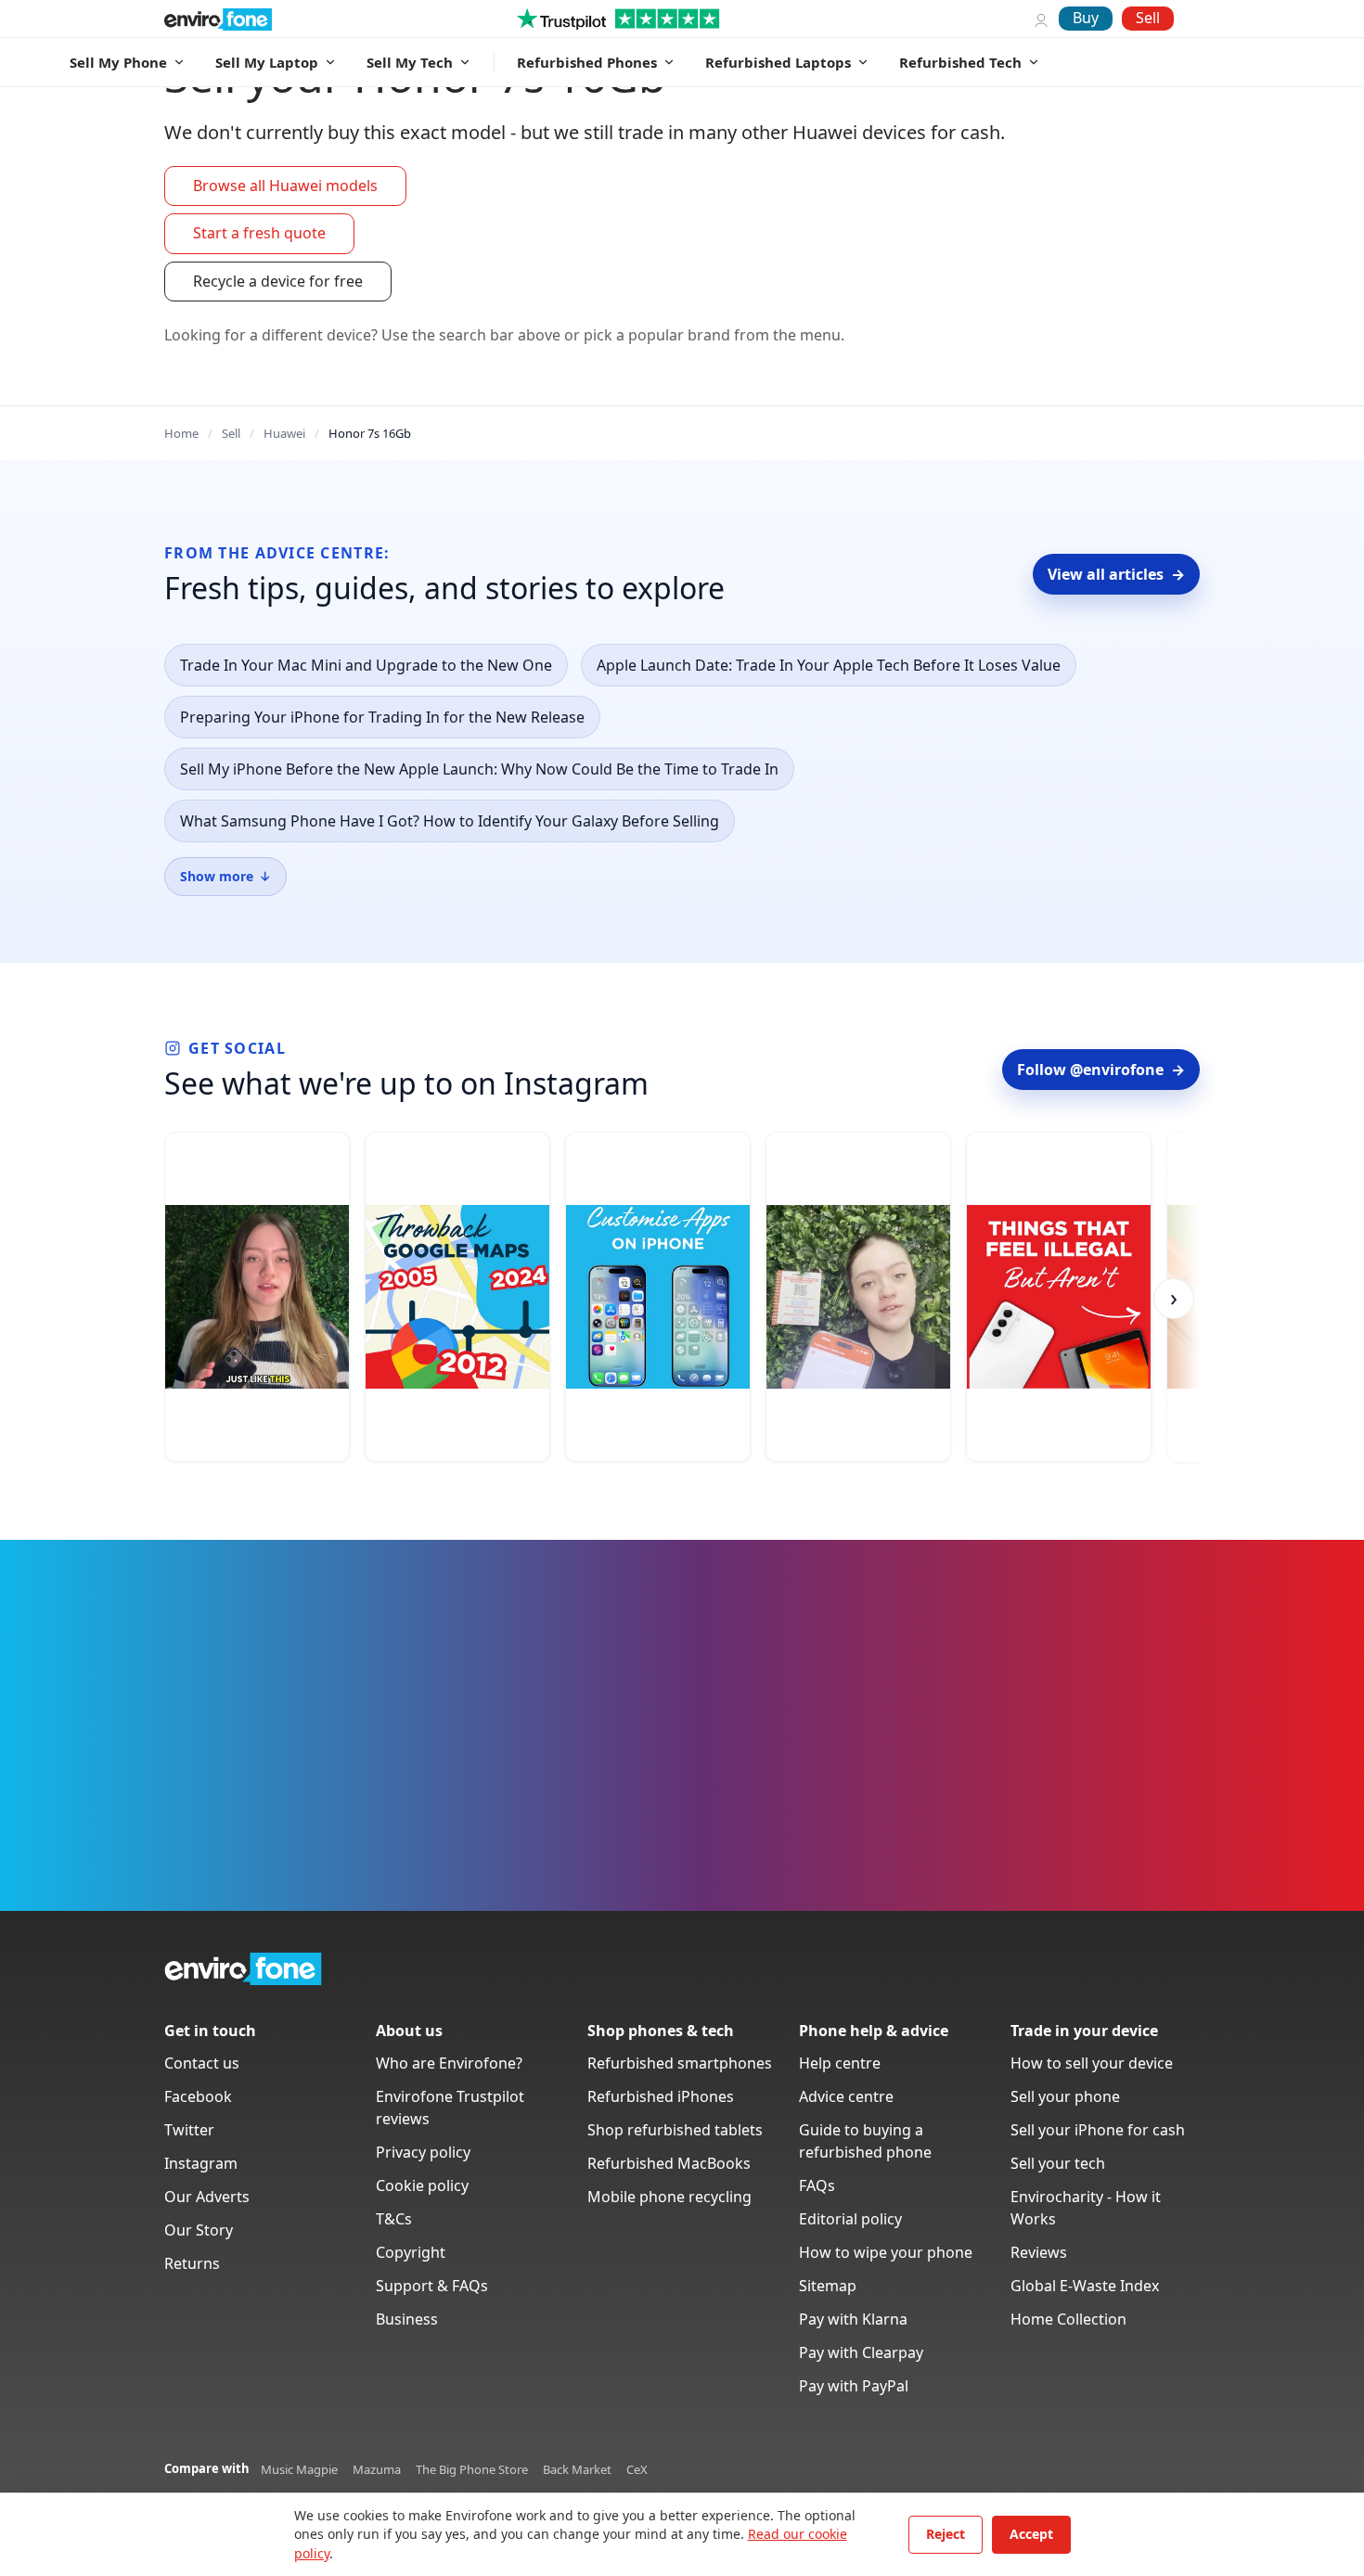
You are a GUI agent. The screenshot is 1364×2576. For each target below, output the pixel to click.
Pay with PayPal (854, 2386)
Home (181, 433)
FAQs (817, 2185)
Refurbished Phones (587, 62)
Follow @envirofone (1101, 1070)
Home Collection (1068, 2319)
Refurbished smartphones (680, 2063)
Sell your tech (1058, 2163)
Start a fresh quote (259, 233)
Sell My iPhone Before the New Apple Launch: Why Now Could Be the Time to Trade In (479, 769)
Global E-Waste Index (1085, 2286)
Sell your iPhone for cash (1098, 2130)
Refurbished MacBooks (669, 2163)
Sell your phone (1065, 2096)
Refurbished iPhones (661, 2096)
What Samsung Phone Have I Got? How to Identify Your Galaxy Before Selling (450, 821)
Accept (1031, 2534)
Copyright (411, 2252)
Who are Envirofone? (449, 2063)
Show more (225, 876)
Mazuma (377, 2469)
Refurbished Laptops (778, 62)
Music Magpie (299, 2469)
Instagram (201, 2163)
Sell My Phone (118, 62)
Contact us (202, 2063)
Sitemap (828, 2286)
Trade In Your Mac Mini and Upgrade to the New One (366, 665)
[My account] (1041, 19)
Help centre (840, 2063)
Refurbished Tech (960, 62)
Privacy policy (423, 2152)
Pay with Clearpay (861, 2352)
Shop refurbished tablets (675, 2130)
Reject (946, 2534)
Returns (192, 2263)
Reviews (1039, 2252)
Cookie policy (422, 2185)
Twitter (189, 2130)
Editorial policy (850, 2219)
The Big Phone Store (472, 2469)
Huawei (284, 433)
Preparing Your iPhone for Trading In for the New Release (382, 717)
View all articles (1116, 574)
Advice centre (846, 2096)
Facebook (198, 2096)
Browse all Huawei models (285, 186)
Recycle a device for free (278, 281)
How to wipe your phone (886, 2252)
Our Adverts (207, 2197)
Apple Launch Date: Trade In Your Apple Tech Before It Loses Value (829, 665)
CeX (637, 2469)
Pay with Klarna (853, 2319)
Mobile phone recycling (669, 2197)
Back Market (577, 2469)
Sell (1148, 18)
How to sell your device (1092, 2063)
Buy (1086, 18)
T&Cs (394, 2219)
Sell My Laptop (267, 62)
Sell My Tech (410, 62)
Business (407, 2319)
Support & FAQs (432, 2286)
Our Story (199, 2230)
